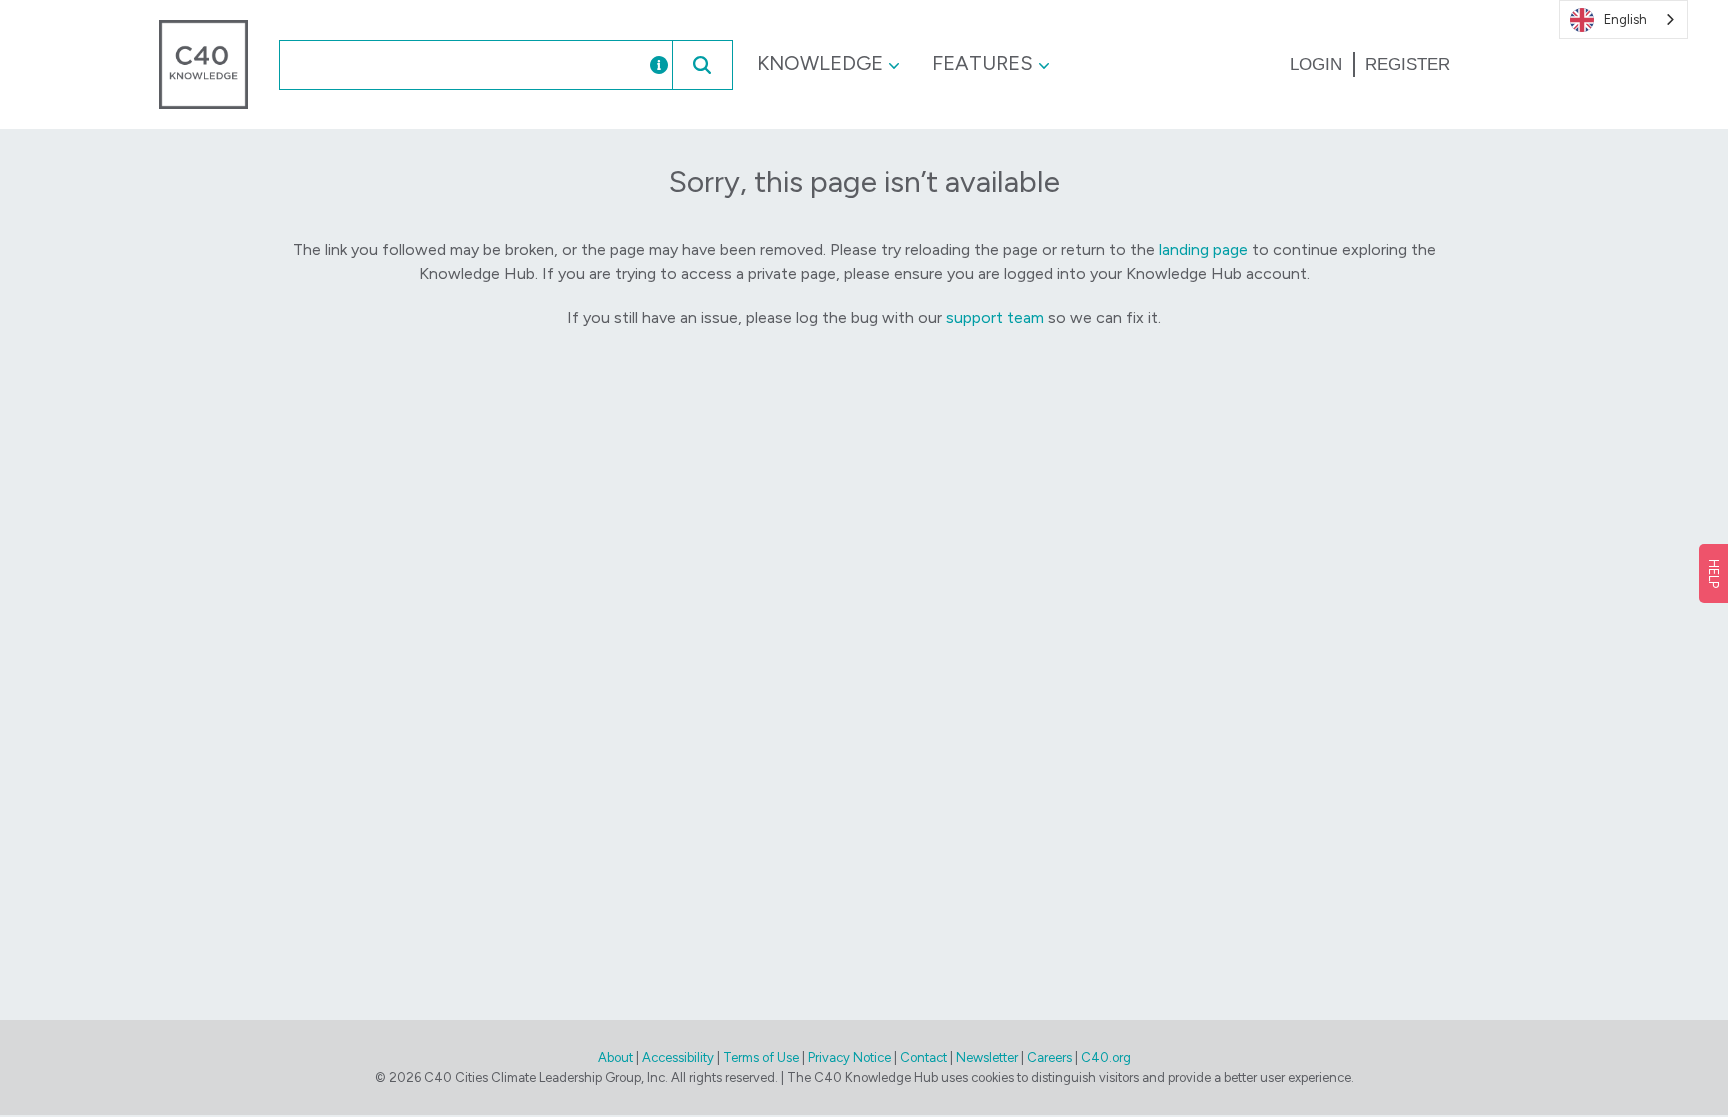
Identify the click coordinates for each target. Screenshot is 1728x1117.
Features (982, 63)
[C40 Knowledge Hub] (203, 63)
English (1625, 19)
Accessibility (678, 1057)
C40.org (1106, 1057)
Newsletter (987, 1057)
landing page (1203, 249)
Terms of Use (761, 1057)
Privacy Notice (849, 1057)
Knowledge (820, 63)
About (615, 1057)
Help (1713, 573)
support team (995, 317)
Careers (1049, 1057)
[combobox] (442, 65)
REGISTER (1407, 64)
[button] (702, 65)
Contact (923, 1057)
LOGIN (1316, 64)
